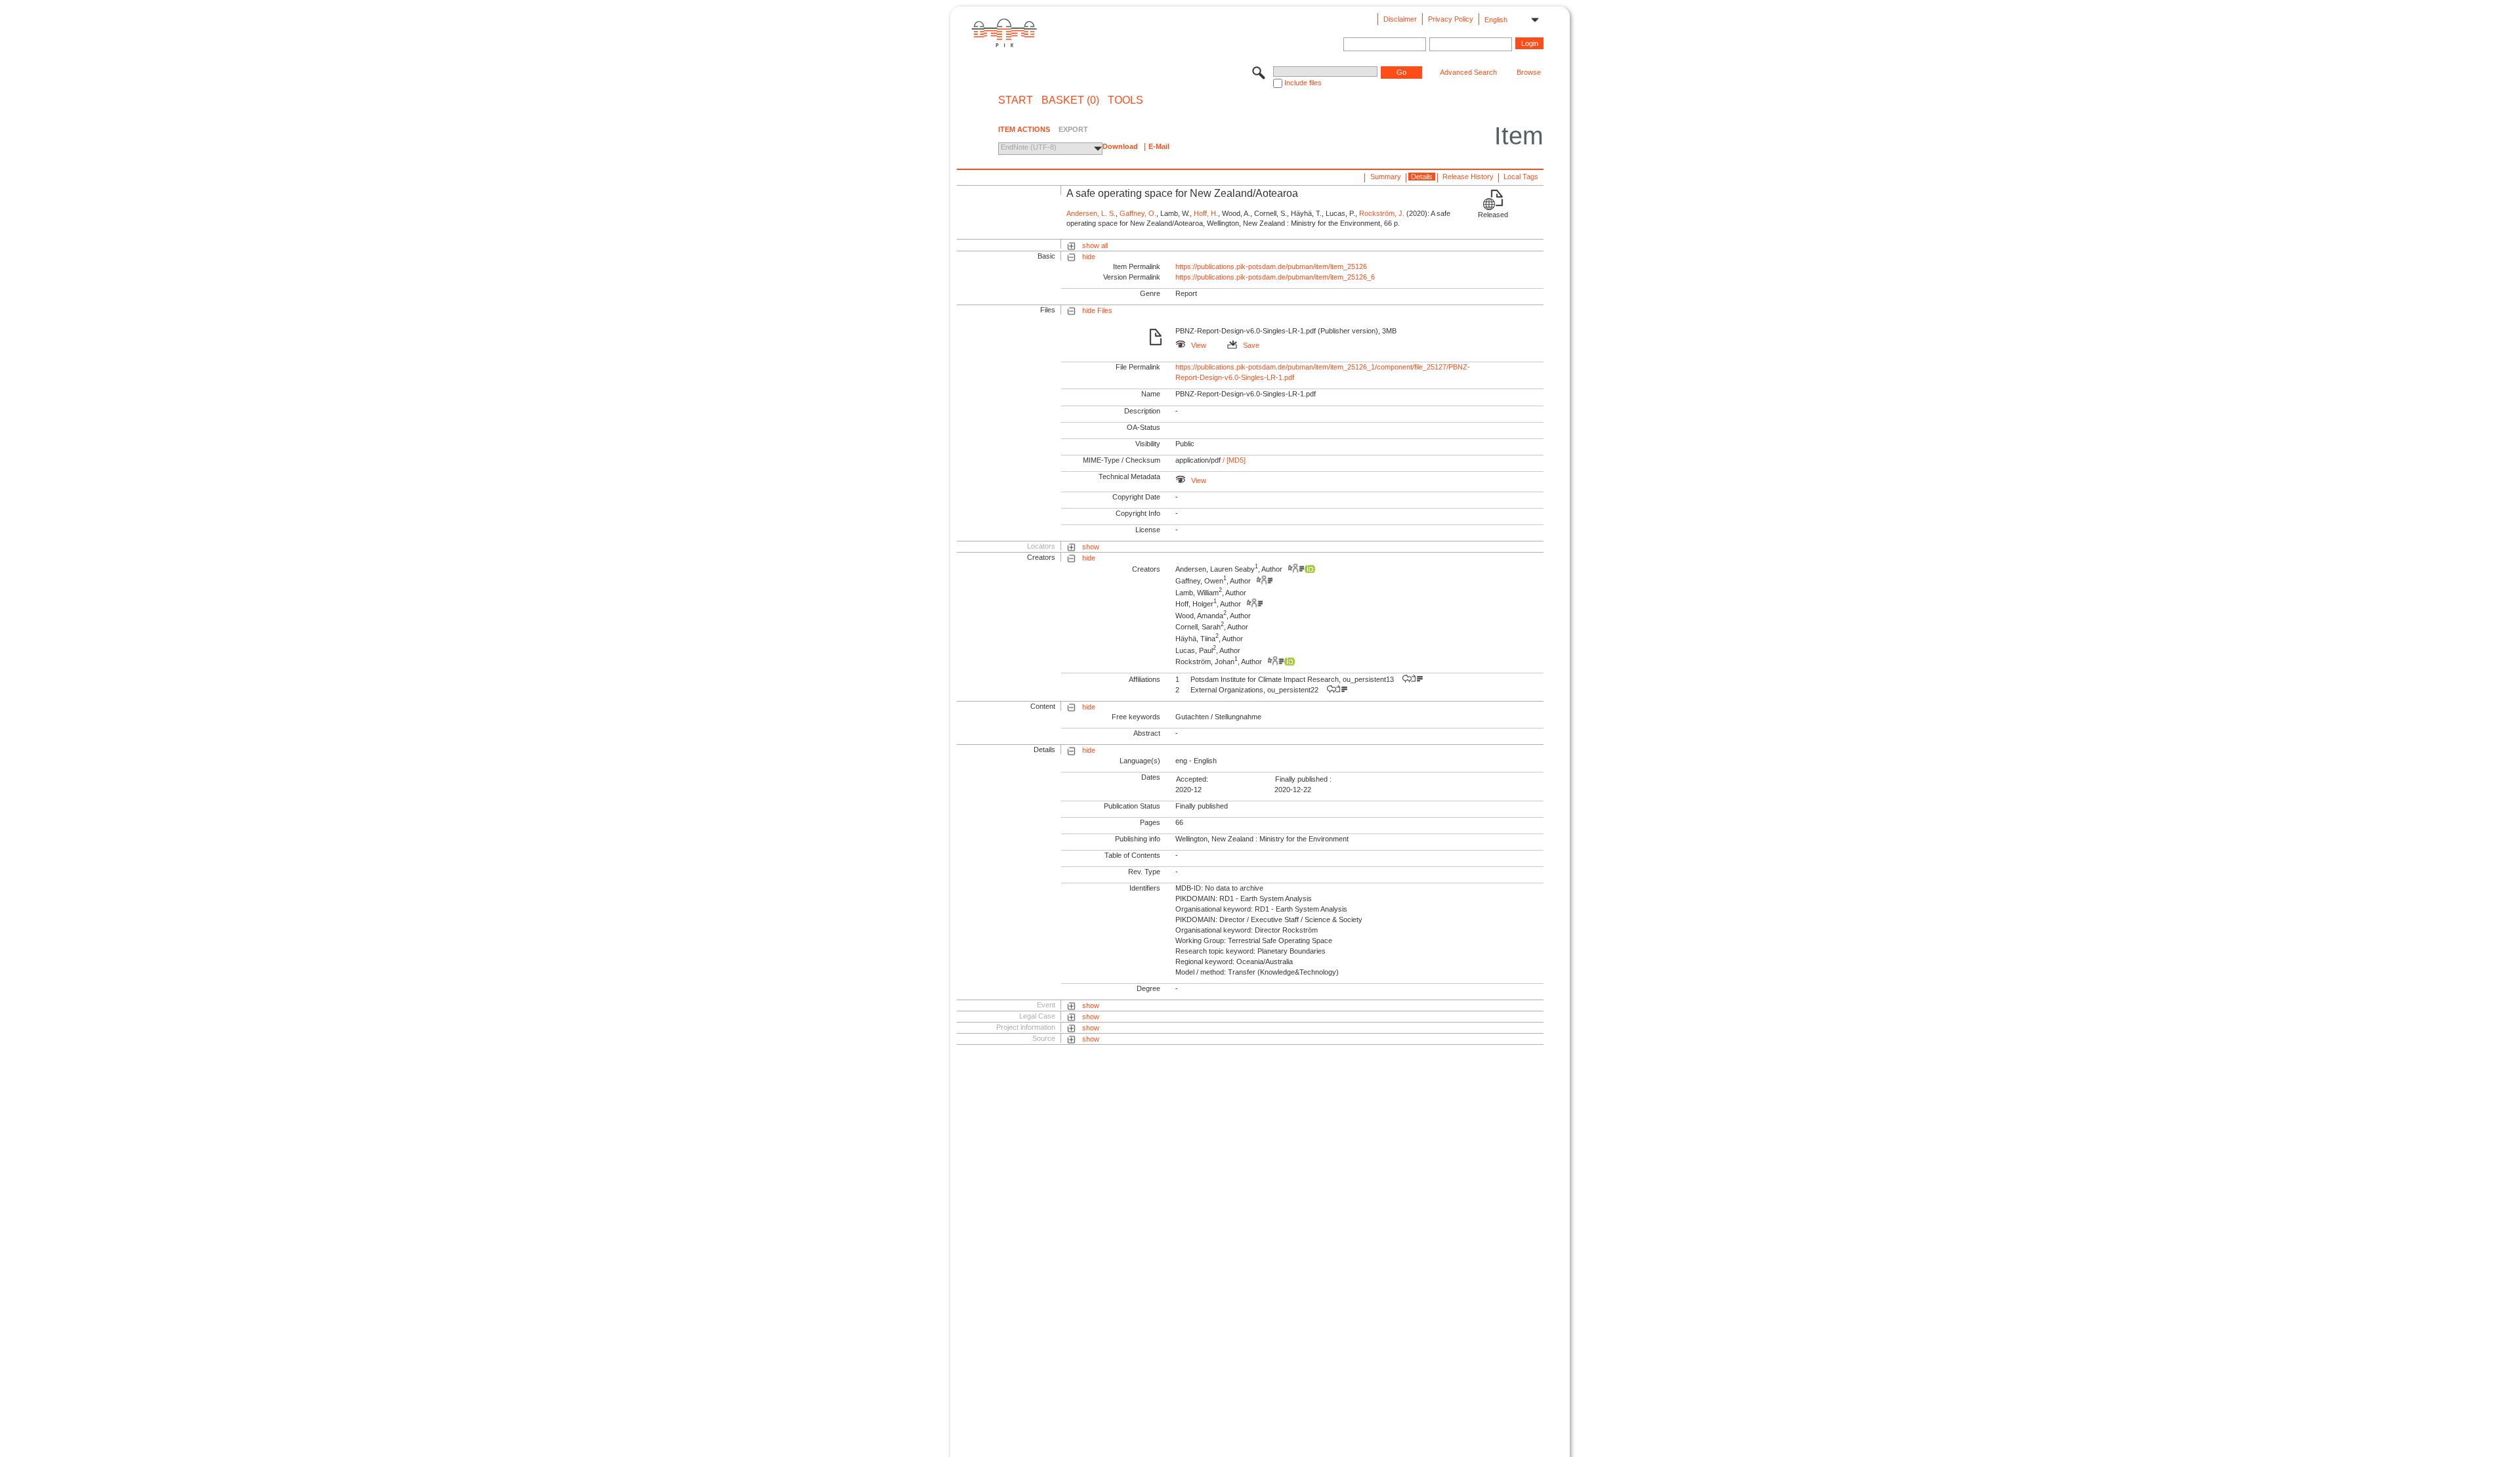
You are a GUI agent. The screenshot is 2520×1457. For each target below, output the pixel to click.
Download (1120, 146)
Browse (1529, 72)
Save (1251, 345)
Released (1493, 215)
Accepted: (1192, 779)
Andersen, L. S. (1091, 213)
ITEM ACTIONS (1024, 129)
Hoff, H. (1206, 213)
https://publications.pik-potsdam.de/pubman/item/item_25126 (1271, 266)
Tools (1125, 100)
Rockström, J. (1382, 213)
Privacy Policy (1451, 19)
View (1199, 345)
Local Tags (1521, 177)
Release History (1468, 177)
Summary (1386, 177)
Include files (1303, 83)
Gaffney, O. (1138, 213)
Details (1422, 177)
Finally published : (1303, 779)
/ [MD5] (1233, 460)
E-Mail (1159, 146)
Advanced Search (1468, 72)
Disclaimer (1400, 19)
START (1016, 100)
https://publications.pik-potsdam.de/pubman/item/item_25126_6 (1275, 277)
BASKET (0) (1070, 100)
